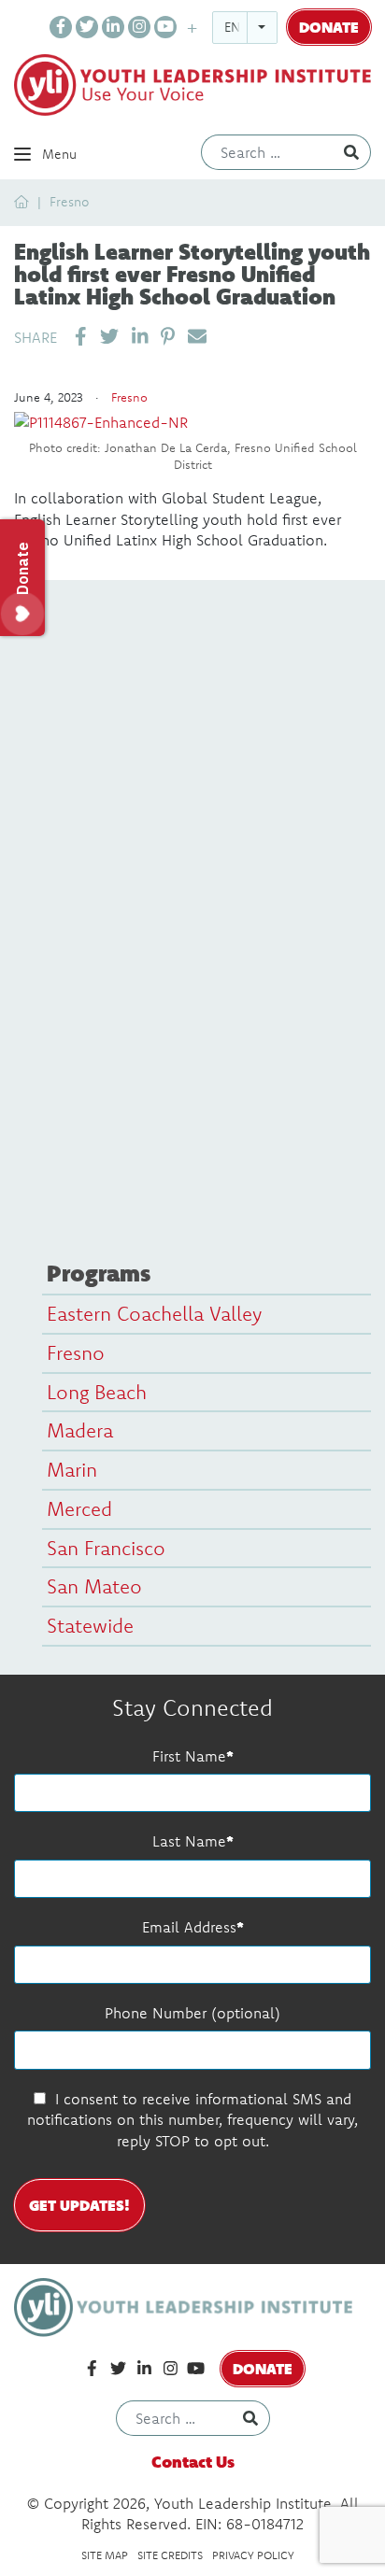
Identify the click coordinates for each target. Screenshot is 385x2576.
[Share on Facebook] (81, 336)
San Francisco (106, 1548)
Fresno (69, 202)
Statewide (90, 1625)
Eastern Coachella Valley (154, 1313)
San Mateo (94, 1586)
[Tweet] (109, 336)
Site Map (105, 2555)
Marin (72, 1469)
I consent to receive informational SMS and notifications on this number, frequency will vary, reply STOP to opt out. (192, 2120)
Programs (99, 1273)
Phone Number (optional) (192, 2013)
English (250, 27)
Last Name (189, 1841)
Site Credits (170, 2555)
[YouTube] (165, 27)
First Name (189, 1756)
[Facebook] (61, 27)
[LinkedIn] (113, 27)
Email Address (189, 1927)
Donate (329, 27)
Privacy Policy (253, 2555)
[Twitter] (87, 27)
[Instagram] (139, 27)
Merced (79, 1508)
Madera (80, 1430)
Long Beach (97, 1392)
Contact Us (193, 2462)
